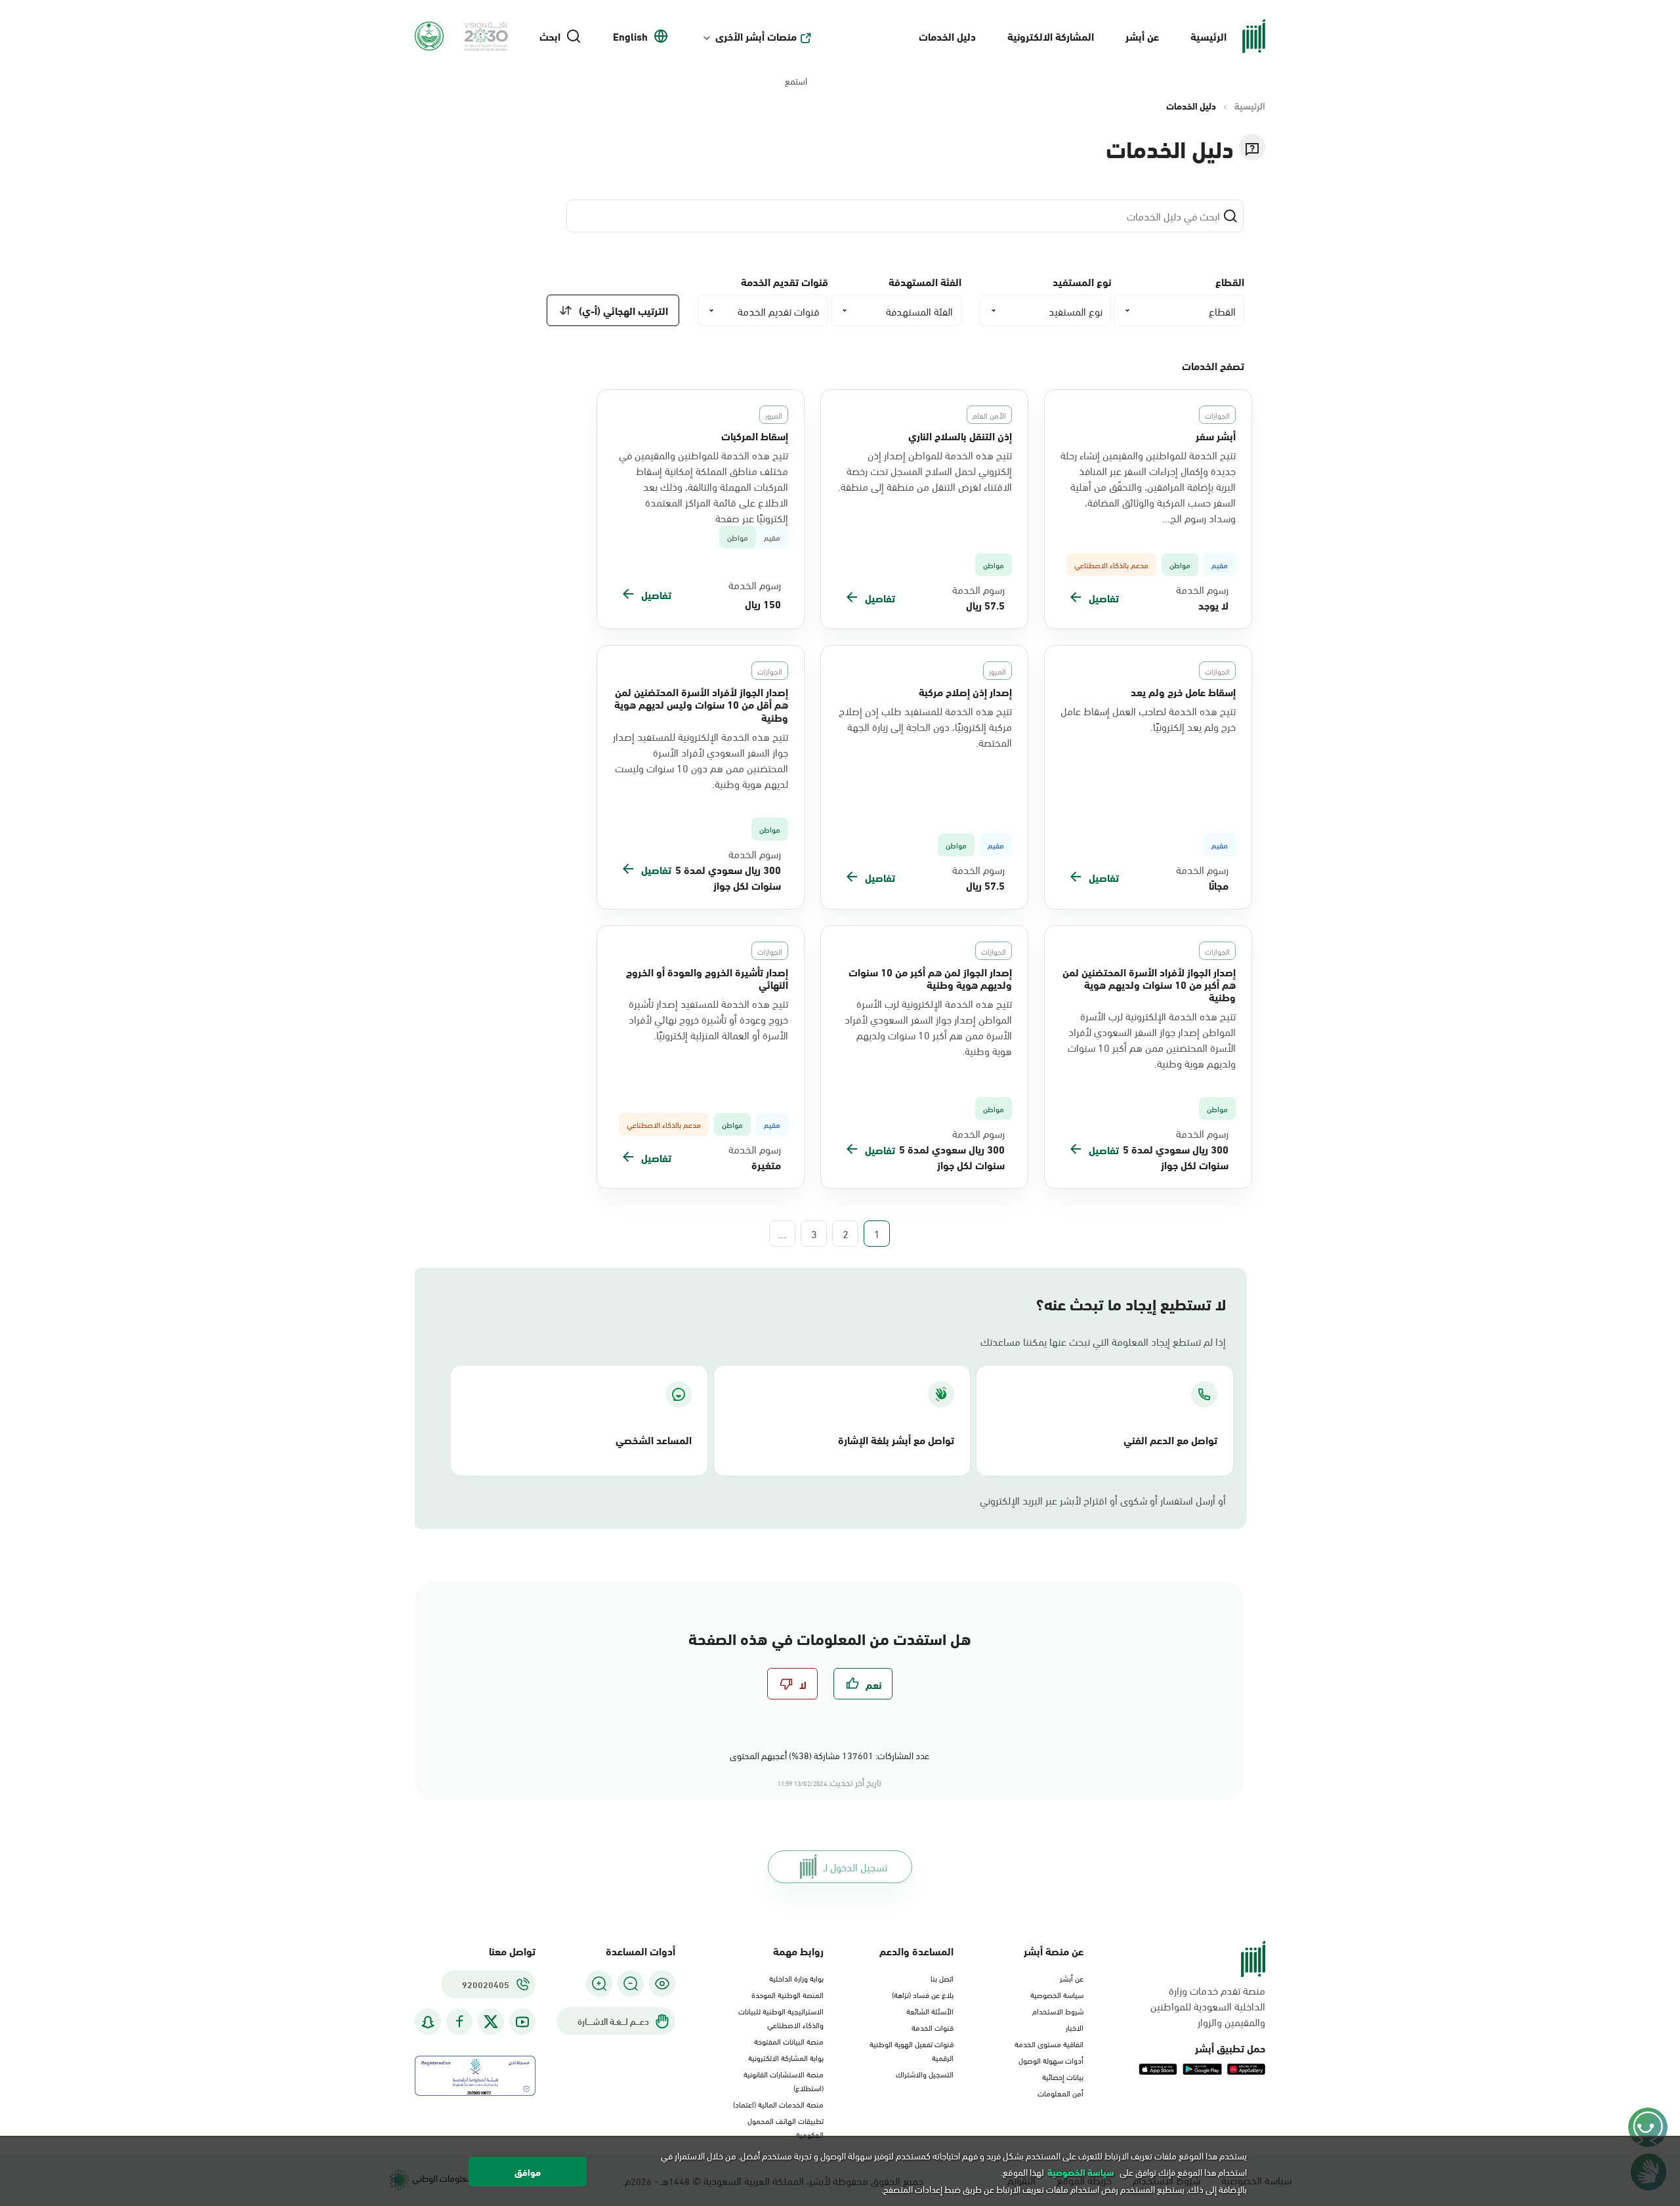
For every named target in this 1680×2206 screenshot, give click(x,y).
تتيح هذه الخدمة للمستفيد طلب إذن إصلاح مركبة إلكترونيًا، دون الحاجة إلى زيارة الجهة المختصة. (925, 726)
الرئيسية (1208, 36)
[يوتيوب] (522, 2022)
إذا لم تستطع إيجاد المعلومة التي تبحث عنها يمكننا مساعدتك (1103, 1341)
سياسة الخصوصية (1057, 1994)
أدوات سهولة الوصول (1051, 2060)
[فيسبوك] (459, 2022)
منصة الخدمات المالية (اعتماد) (778, 2104)
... (782, 1234)
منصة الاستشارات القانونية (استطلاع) (784, 2080)
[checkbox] (863, 1684)
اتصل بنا (942, 1978)
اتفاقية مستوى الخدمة (1049, 2043)
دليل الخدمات (947, 36)
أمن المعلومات (1060, 2092)
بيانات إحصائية (1063, 2076)
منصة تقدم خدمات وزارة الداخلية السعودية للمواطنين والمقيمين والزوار (1208, 2006)
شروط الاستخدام (1058, 2010)
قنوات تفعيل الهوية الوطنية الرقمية (912, 2050)
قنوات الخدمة (933, 2027)
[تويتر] (491, 2022)
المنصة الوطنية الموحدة (787, 1994)
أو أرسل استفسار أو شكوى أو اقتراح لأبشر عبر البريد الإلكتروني (1103, 1500)
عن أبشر (1142, 36)
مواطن (738, 537)
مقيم (772, 537)
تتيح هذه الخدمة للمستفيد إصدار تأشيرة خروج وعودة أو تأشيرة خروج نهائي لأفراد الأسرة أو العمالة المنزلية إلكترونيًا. (708, 1019)
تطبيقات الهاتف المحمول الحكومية (786, 2127)
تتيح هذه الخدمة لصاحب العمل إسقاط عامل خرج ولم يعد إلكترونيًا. (1148, 718)
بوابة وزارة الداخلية (796, 1978)
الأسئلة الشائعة (930, 2010)
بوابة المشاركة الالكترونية (786, 2057)
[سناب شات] (428, 2022)
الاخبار (1075, 2027)
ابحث (550, 36)
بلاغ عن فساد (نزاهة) (923, 1994)
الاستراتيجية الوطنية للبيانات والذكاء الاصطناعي (781, 2017)
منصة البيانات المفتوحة (789, 2041)
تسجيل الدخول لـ (855, 1866)
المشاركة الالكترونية (1051, 36)
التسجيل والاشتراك (925, 2073)
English (630, 36)
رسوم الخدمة (1202, 589)
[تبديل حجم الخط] (631, 1984)
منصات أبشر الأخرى (756, 36)
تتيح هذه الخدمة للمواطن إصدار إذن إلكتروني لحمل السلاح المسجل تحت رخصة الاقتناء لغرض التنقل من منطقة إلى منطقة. (925, 470)
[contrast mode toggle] (662, 1984)
